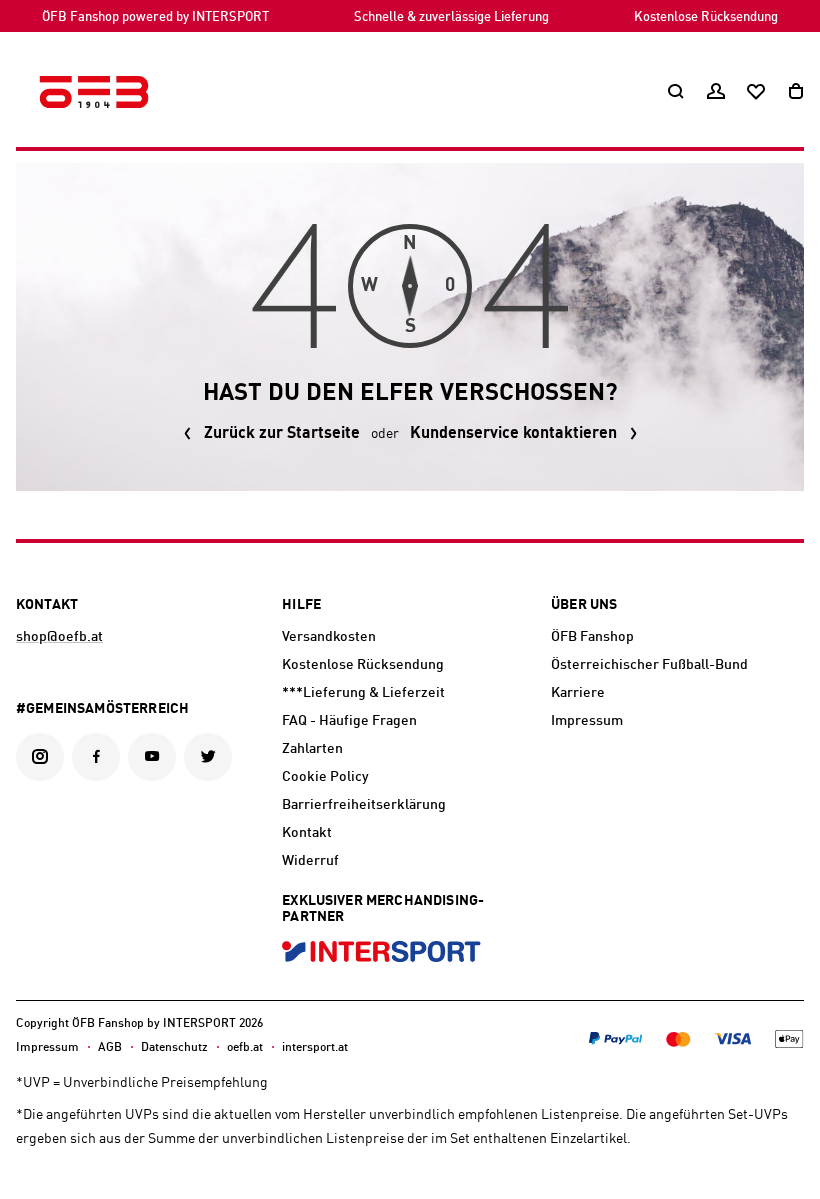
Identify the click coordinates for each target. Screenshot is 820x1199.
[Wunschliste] (756, 92)
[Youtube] (152, 757)
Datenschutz (174, 1048)
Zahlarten (312, 749)
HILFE (301, 605)
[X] (208, 757)
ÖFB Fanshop (592, 637)
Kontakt (307, 833)
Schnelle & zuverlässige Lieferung (451, 17)
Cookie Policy (325, 777)
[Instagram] (40, 757)
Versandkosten (329, 637)
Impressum (587, 721)
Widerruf (310, 861)
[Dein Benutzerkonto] (716, 92)
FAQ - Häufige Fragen (349, 721)
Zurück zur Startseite (282, 434)
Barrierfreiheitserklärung (364, 805)
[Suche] (676, 92)
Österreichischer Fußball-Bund (649, 665)
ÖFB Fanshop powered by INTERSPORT (155, 17)
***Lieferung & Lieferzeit (363, 693)
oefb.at (245, 1048)
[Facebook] (96, 757)
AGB (110, 1048)
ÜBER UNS (584, 605)
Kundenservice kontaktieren (513, 434)
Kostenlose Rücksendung (706, 17)
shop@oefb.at (59, 637)
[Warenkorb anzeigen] (796, 92)
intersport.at (315, 1048)
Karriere (578, 693)
